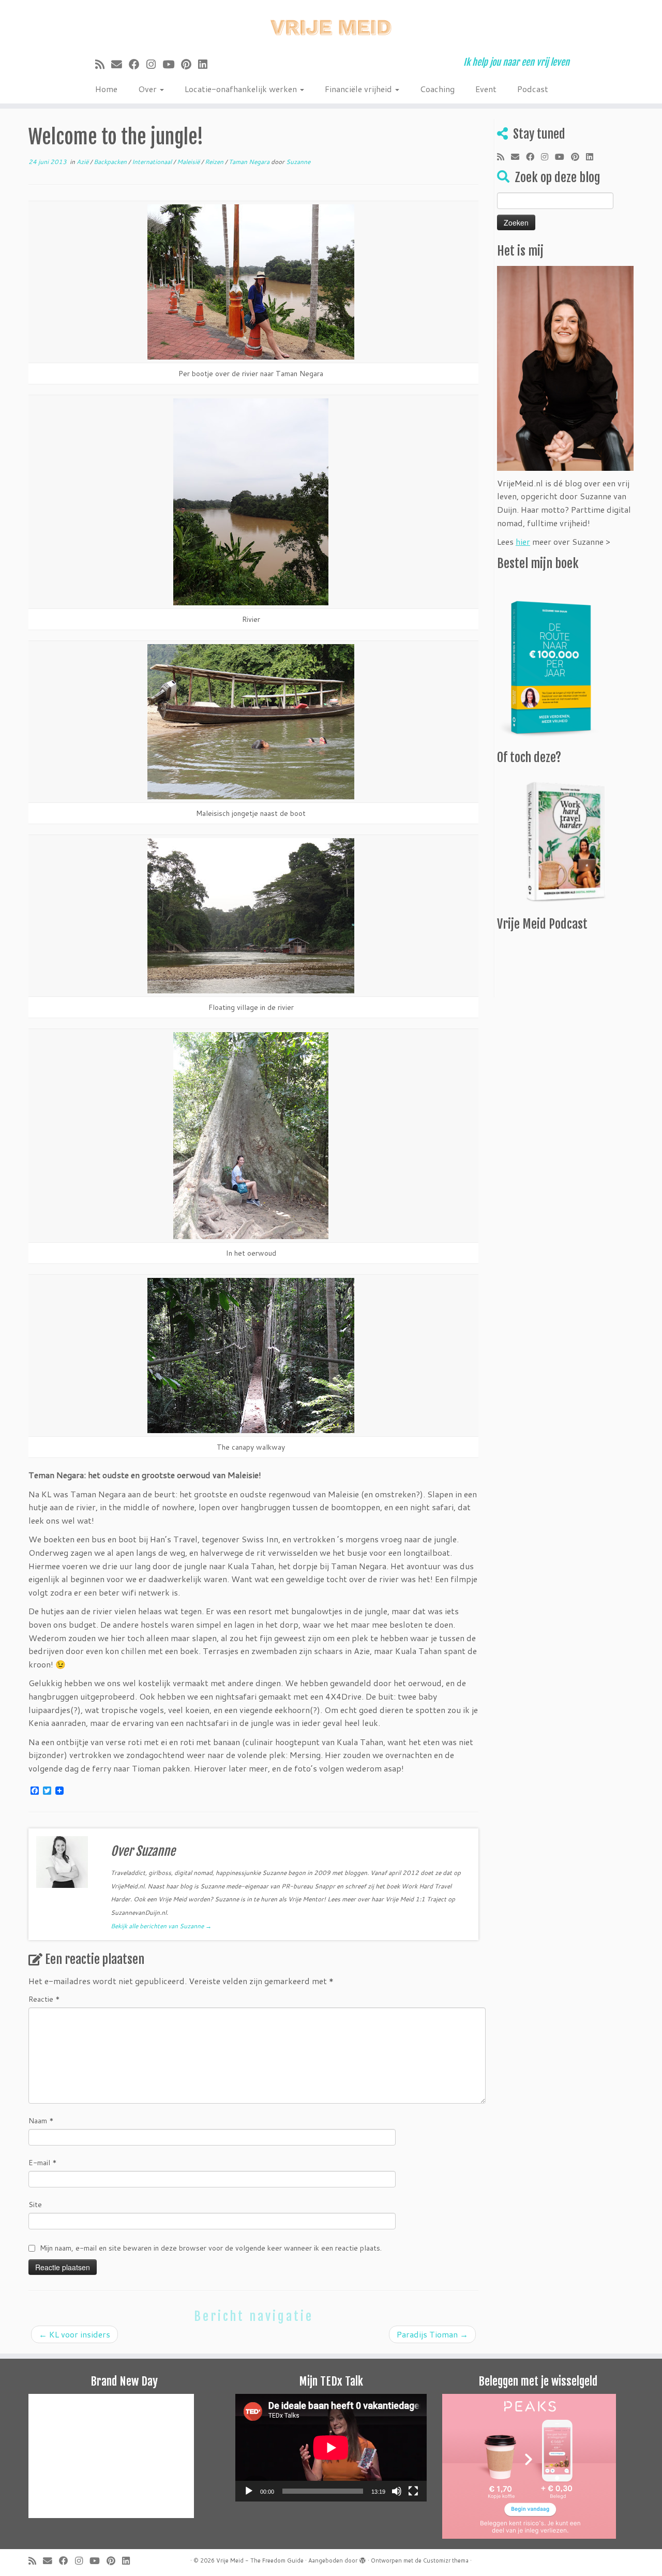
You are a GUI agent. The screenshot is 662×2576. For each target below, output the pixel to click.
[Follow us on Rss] (103, 64)
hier (523, 541)
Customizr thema (446, 2560)
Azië (83, 162)
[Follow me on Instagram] (154, 64)
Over (148, 89)
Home (106, 89)
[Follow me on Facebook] (138, 64)
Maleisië (189, 162)
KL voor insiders (74, 2334)
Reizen (215, 162)
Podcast (533, 89)
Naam (41, 2121)
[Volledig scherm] (413, 2491)
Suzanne (298, 162)
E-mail (43, 2163)
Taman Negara (250, 162)
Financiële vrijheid (359, 89)
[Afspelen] (249, 2491)
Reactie (44, 1999)
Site (35, 2205)
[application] (331, 2448)
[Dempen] (397, 2491)
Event (486, 89)
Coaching (437, 89)
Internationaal (153, 162)
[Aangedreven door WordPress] (363, 2558)
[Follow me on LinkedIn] (206, 64)
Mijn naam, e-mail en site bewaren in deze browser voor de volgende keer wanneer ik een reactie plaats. (211, 2248)
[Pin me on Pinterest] (190, 64)
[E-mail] (120, 64)
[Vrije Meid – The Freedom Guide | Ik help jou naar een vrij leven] (331, 25)
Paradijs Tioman (432, 2334)
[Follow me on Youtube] (172, 64)
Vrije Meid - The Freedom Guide (260, 2560)
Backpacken (111, 162)
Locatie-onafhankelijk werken (242, 89)
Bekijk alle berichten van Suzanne (161, 1926)
